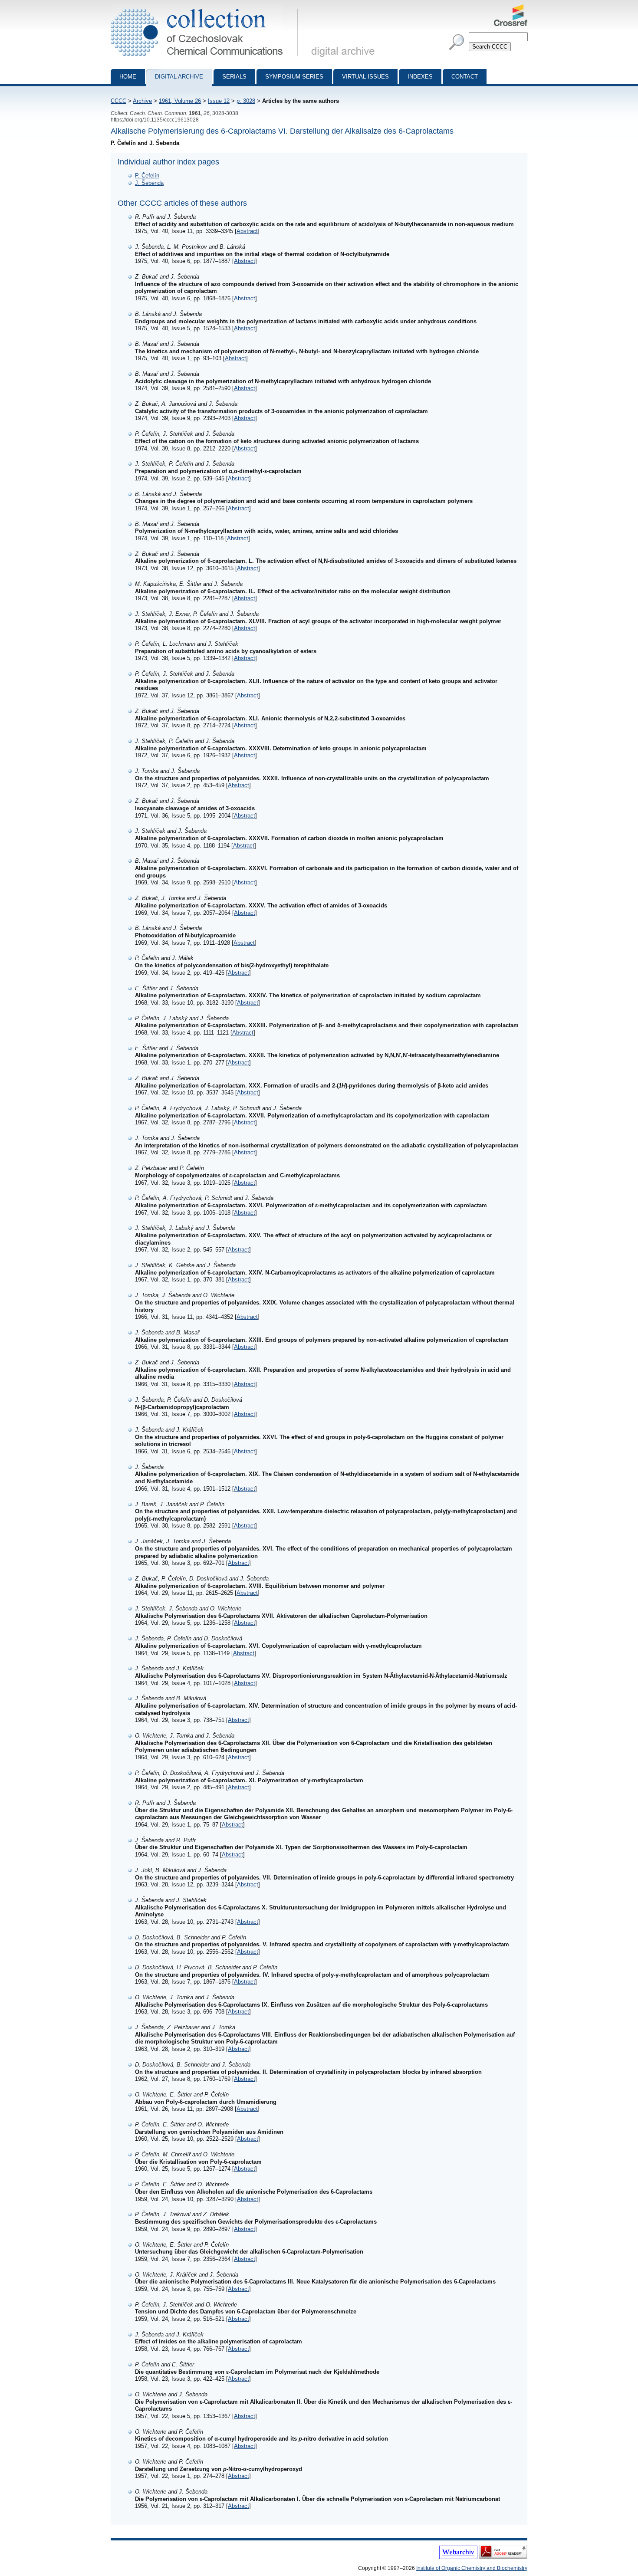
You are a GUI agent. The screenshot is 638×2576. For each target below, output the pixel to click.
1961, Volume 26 (180, 101)
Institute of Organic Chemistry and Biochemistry (472, 2568)
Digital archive (179, 77)
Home (128, 77)
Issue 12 (219, 101)
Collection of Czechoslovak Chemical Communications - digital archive (207, 8)
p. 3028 (246, 101)
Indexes (420, 77)
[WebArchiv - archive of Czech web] (458, 2557)
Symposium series (294, 77)
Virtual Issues (365, 77)
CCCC (118, 101)
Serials (234, 77)
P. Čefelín (147, 176)
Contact (465, 77)
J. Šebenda (149, 183)
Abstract (247, 231)
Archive (142, 101)
